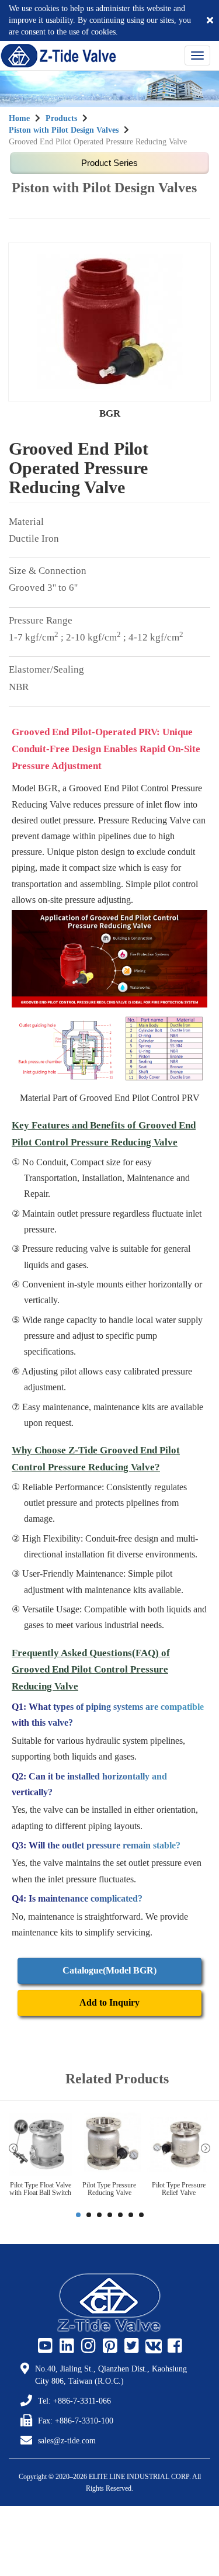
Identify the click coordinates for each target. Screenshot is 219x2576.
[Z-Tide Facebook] (173, 2346)
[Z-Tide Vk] (152, 2346)
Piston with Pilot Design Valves (64, 130)
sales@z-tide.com (67, 2441)
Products (61, 118)
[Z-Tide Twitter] (130, 2346)
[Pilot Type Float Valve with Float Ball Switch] (40, 2144)
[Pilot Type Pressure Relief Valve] (179, 2144)
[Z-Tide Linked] (65, 2346)
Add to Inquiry (109, 2002)
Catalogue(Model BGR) (109, 1970)
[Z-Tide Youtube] (44, 2346)
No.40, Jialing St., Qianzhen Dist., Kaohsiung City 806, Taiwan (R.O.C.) (111, 2375)
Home (19, 118)
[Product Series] (109, 163)
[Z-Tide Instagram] (87, 2346)
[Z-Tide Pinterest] (109, 2346)
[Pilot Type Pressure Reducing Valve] (109, 2144)
